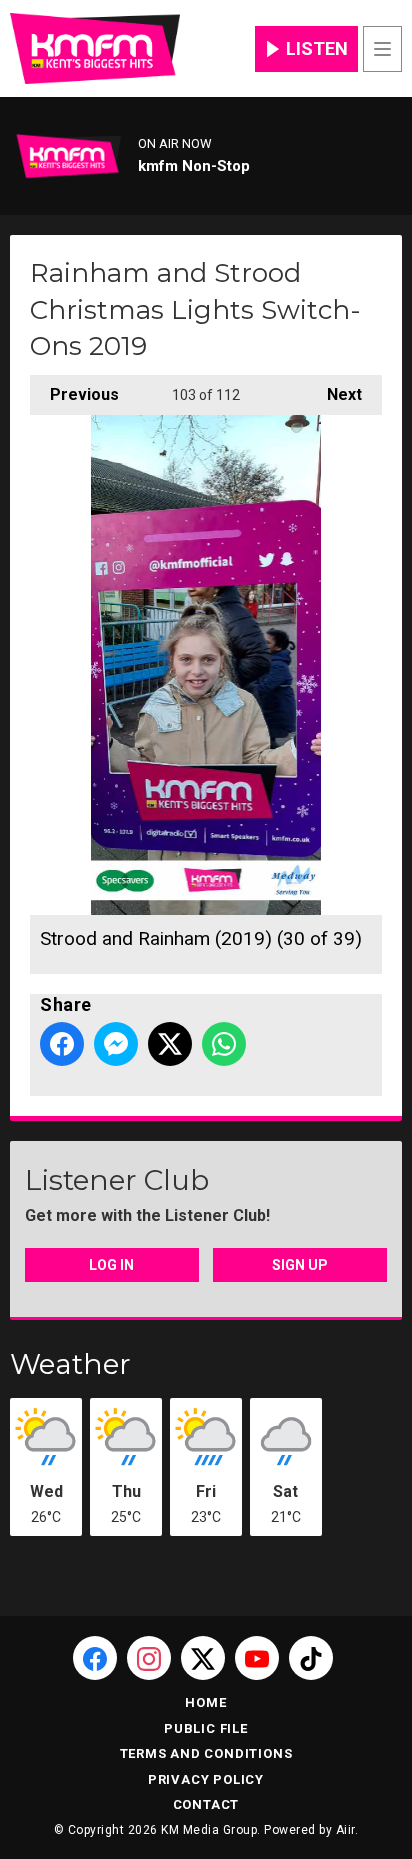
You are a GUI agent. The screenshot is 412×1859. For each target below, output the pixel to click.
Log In (111, 1265)
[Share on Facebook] (62, 1044)
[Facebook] (95, 1658)
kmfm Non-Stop (194, 166)
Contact (206, 1804)
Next (334, 394)
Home (205, 1702)
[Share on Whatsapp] (224, 1044)
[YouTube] (257, 1658)
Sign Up (300, 1265)
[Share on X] (170, 1044)
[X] (203, 1658)
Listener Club (117, 1180)
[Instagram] (149, 1658)
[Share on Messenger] (116, 1044)
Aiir (345, 1830)
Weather (70, 1364)
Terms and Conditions (206, 1753)
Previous (74, 394)
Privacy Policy (206, 1779)
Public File (206, 1728)
